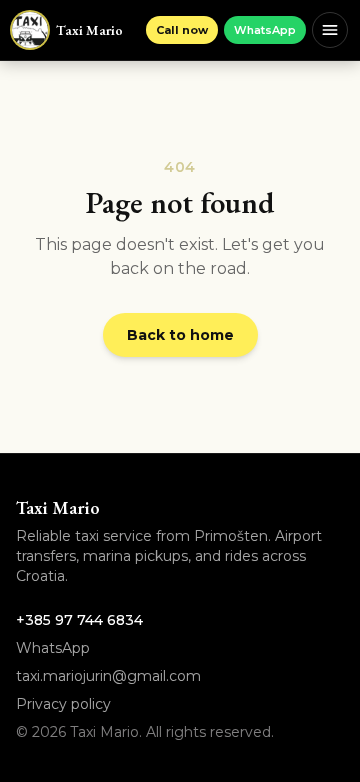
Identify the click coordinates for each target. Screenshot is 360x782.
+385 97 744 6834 (79, 620)
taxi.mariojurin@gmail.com (108, 676)
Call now (182, 30)
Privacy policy (63, 704)
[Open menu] (330, 30)
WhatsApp (265, 30)
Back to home (180, 335)
